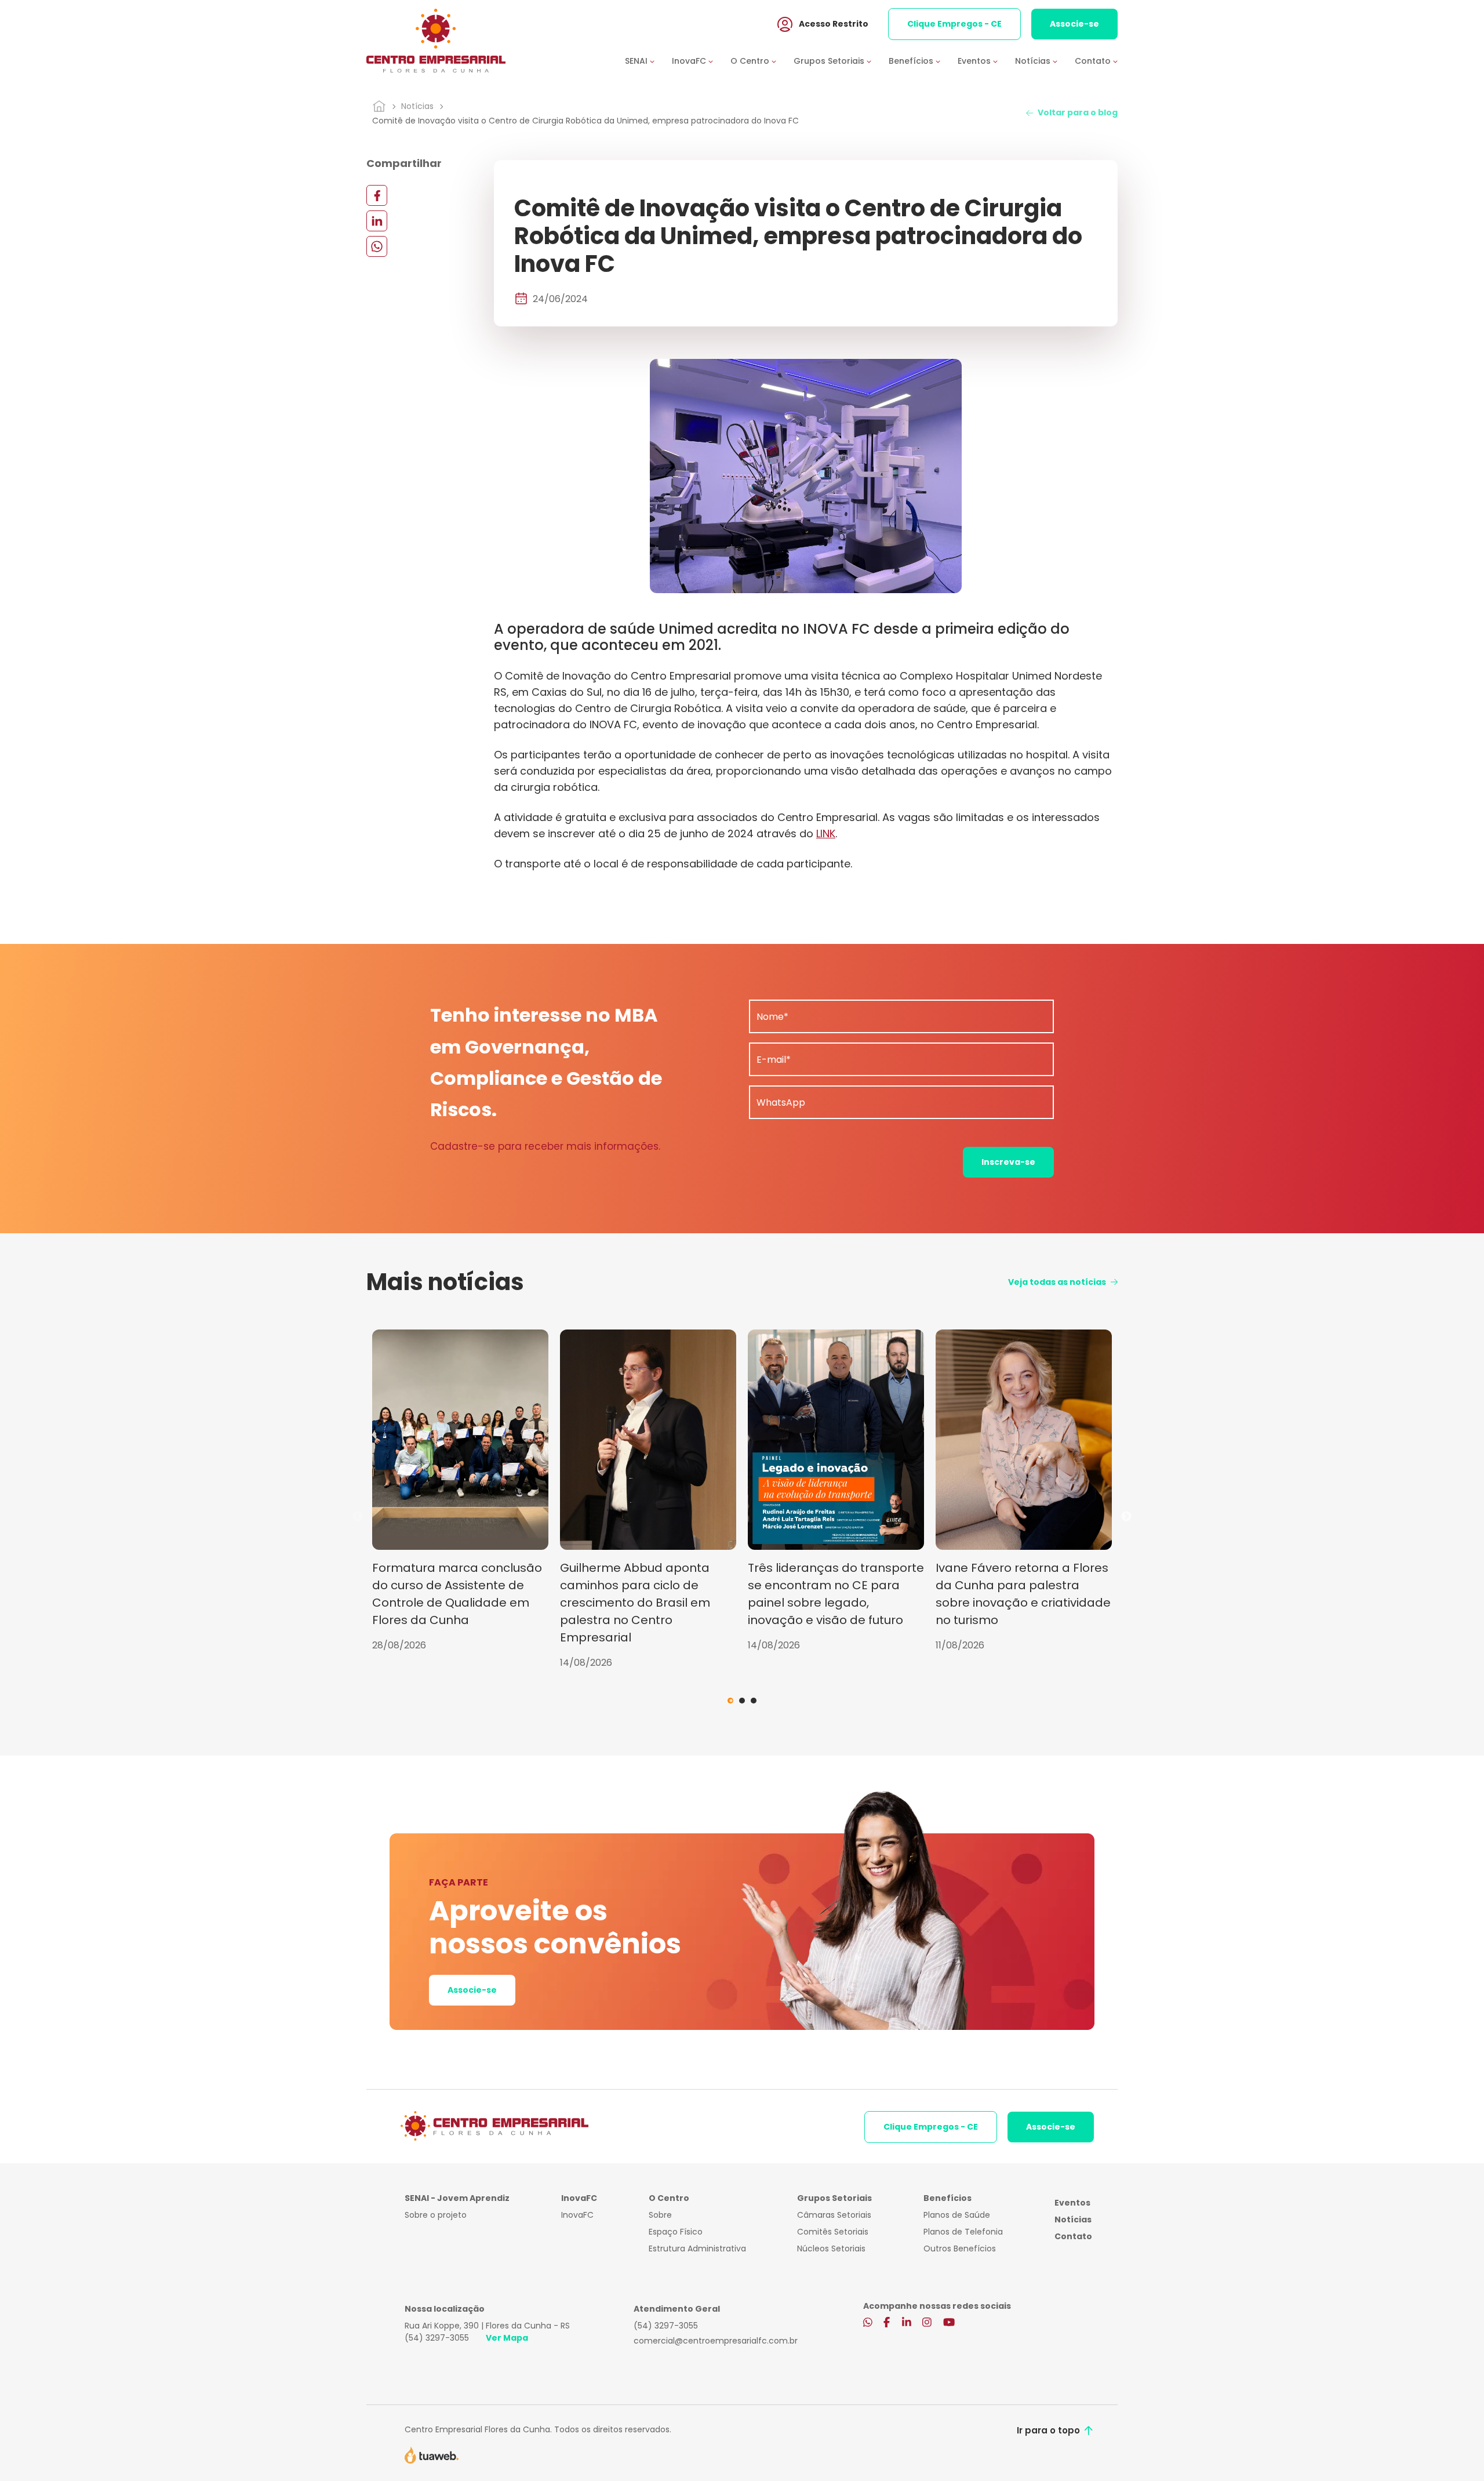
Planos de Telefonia (963, 2232)
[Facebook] (377, 195)
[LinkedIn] (377, 221)
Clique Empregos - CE (954, 24)
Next (1126, 1517)
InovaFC (577, 2215)
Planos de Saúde (957, 2215)
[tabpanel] (460, 1491)
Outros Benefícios (960, 2248)
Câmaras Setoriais (834, 2215)
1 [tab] (730, 1701)
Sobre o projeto (436, 2215)
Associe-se (1074, 24)
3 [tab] (754, 1701)
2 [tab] (742, 1701)
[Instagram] (927, 2323)
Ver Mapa (507, 2338)
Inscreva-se (1008, 1162)
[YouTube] (949, 2323)
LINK (826, 833)
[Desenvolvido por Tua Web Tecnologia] (432, 2454)
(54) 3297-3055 (437, 2338)
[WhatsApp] (377, 246)
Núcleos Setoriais (831, 2248)
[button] (648, 61)
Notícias (417, 106)
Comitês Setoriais (833, 2232)
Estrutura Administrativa (697, 2248)
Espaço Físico (676, 2232)
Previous (358, 1517)
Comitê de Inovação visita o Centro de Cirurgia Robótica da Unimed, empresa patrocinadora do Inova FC (585, 121)
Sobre (660, 2215)
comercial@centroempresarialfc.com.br (716, 2341)
